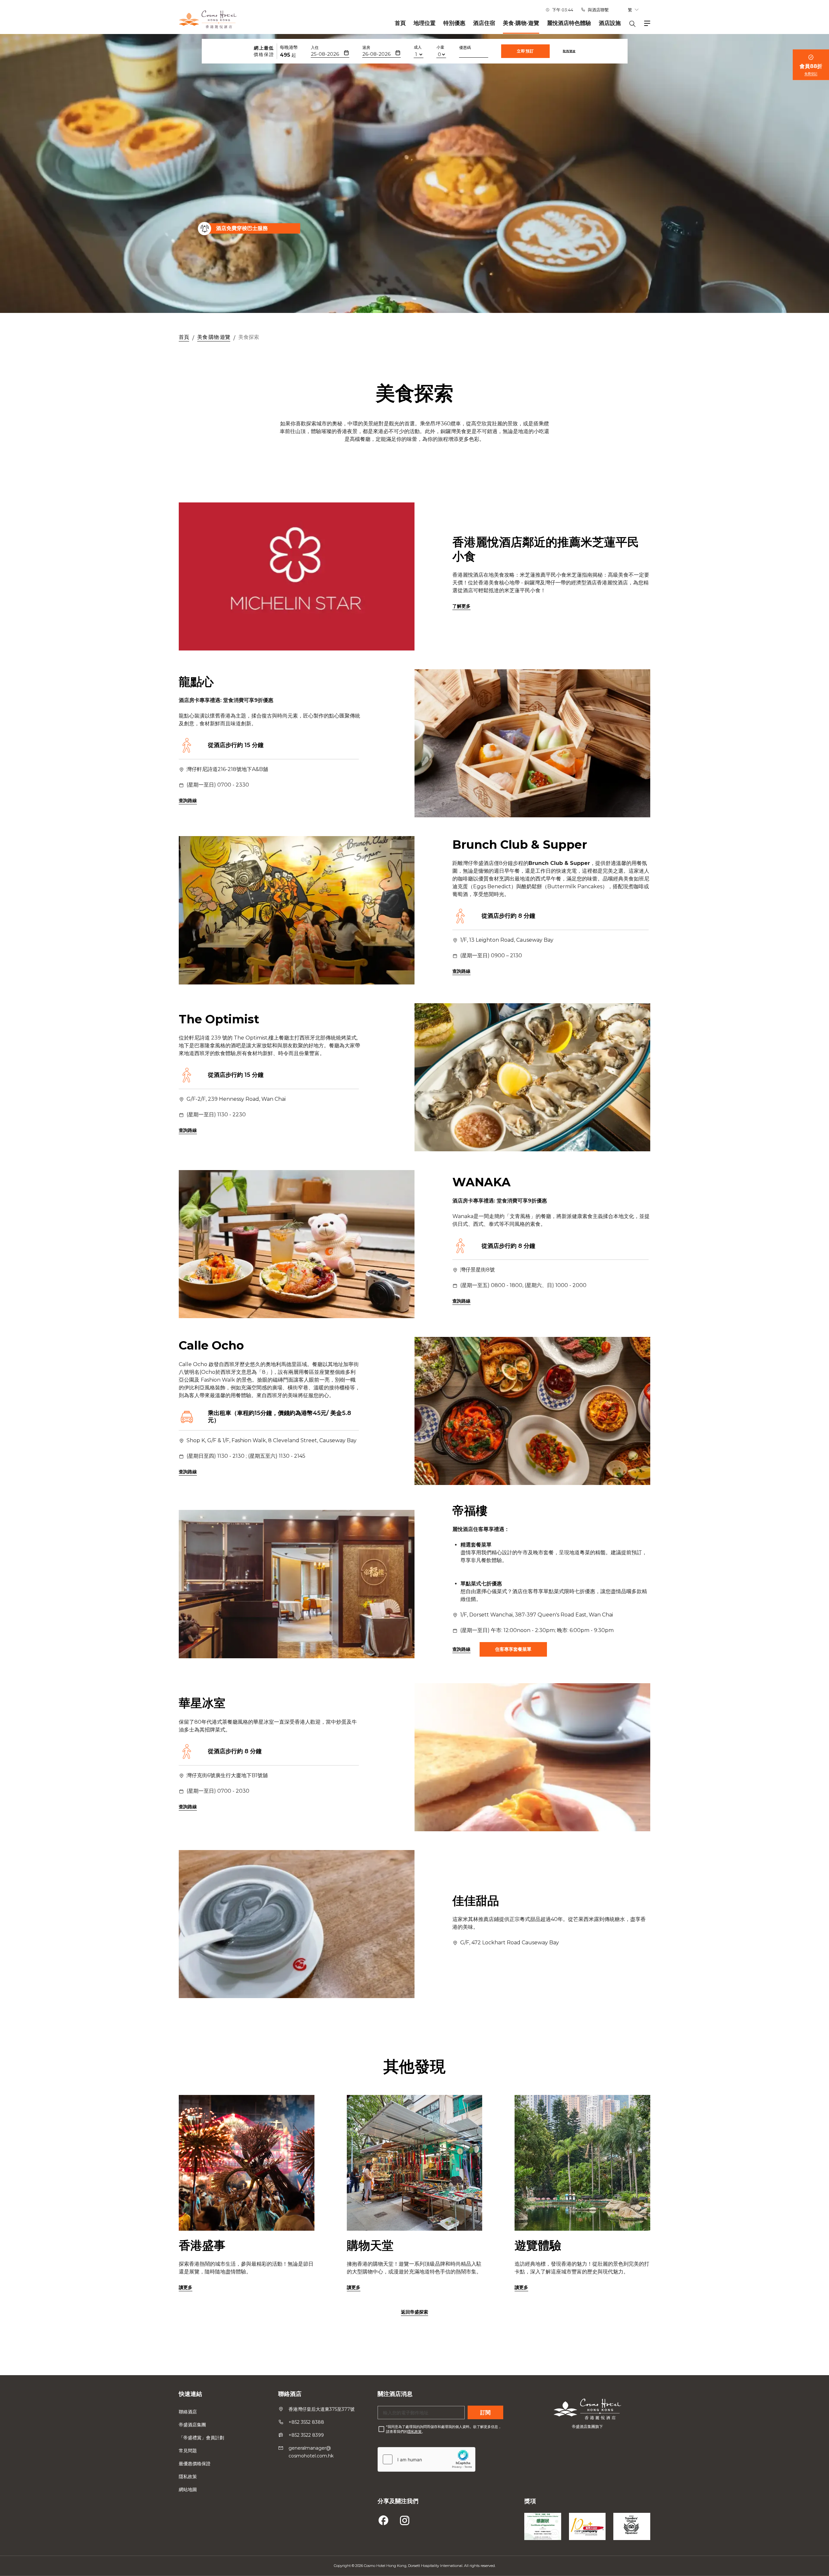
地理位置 (425, 23)
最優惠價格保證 (195, 2464)
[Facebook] (384, 2519)
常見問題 (188, 2451)
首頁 (400, 23)
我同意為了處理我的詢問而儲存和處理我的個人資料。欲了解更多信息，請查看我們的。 (444, 2429)
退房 (366, 47)
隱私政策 (188, 2477)
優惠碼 (465, 47)
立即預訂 (526, 51)
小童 (440, 47)
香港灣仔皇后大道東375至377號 (322, 2409)
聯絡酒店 (188, 2412)
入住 (315, 47)
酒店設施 (610, 23)
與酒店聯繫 (598, 10)
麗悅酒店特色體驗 (569, 23)
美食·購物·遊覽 (521, 23)
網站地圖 (188, 2490)
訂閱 (485, 2413)
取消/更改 (569, 51)
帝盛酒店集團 (192, 2425)
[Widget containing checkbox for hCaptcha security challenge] (426, 2459)
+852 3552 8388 (306, 2422)
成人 (418, 47)
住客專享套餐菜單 (513, 1649)
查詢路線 (188, 800)
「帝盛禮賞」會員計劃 (201, 2438)
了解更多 (461, 606)
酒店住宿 (484, 23)
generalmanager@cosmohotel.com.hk (311, 2452)
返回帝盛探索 (414, 2312)
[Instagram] (405, 2519)
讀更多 (186, 2287)
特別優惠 (454, 23)
